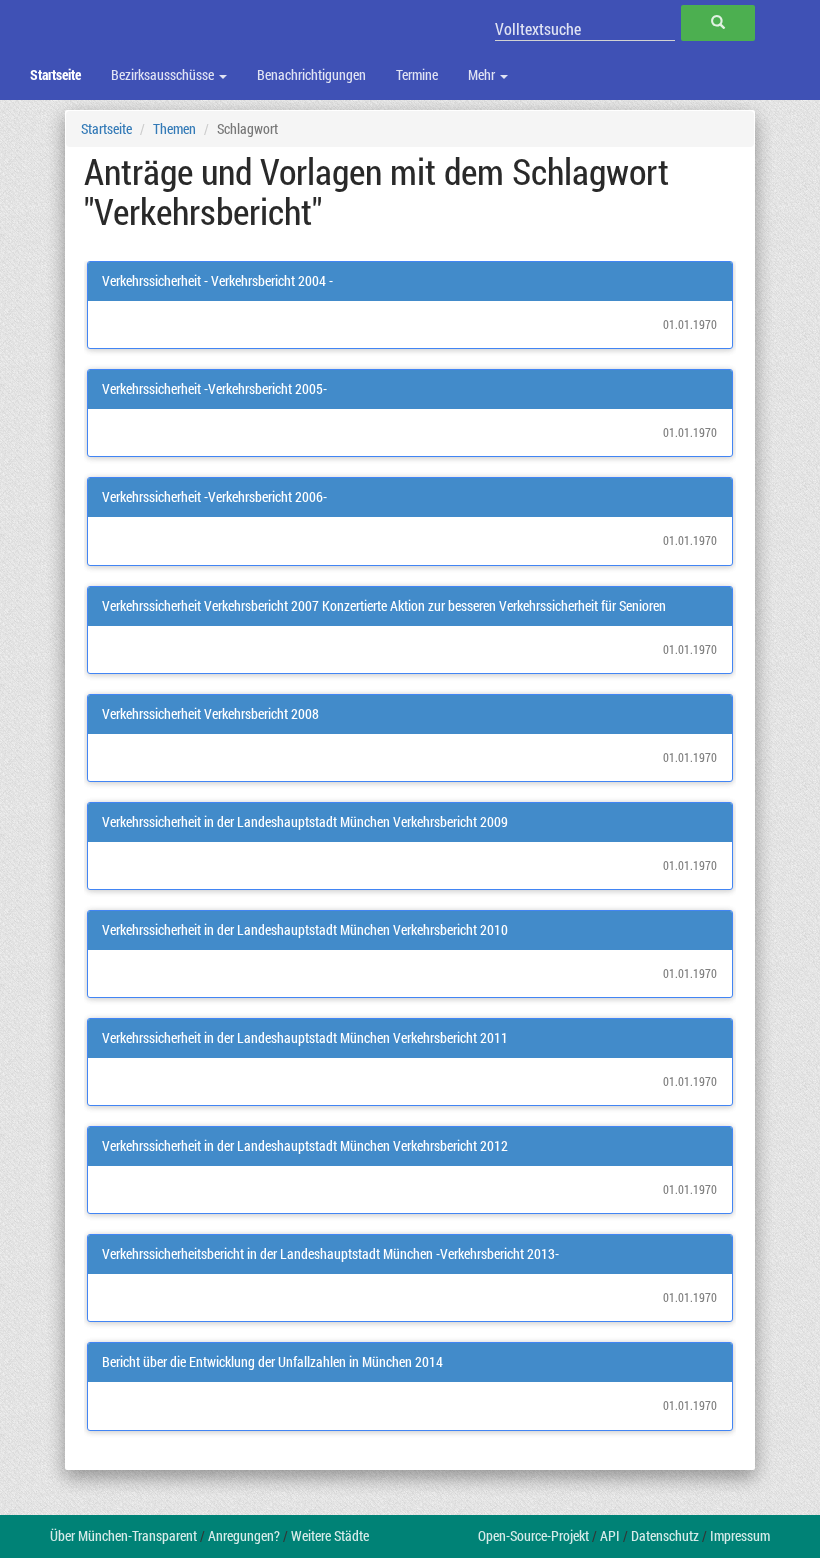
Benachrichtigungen (311, 74)
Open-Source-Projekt (533, 1535)
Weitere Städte (330, 1535)
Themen (174, 128)
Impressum (740, 1535)
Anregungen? (244, 1535)
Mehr (483, 74)
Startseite (55, 74)
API (610, 1535)
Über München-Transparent (123, 1535)
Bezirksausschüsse (164, 74)
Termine (417, 74)
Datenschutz (665, 1535)
